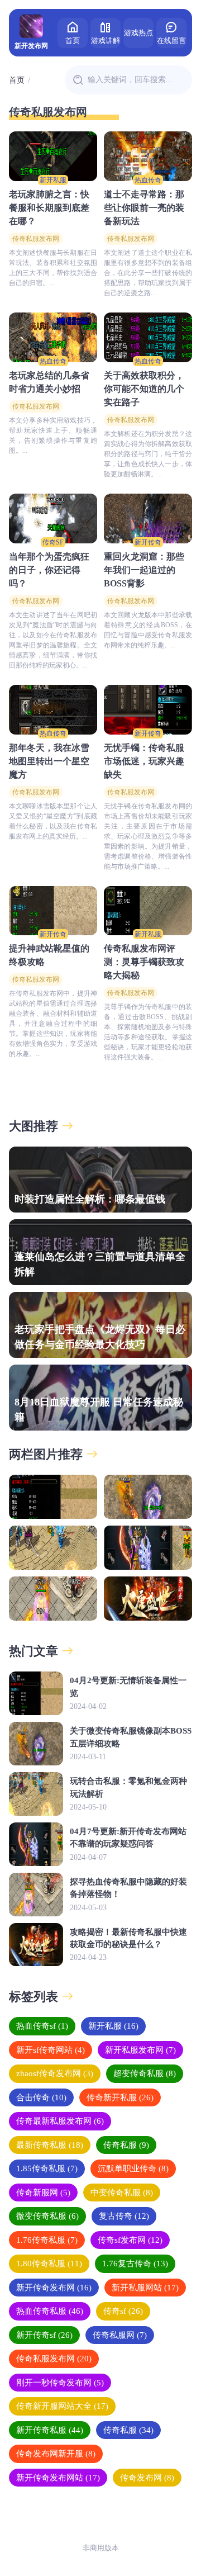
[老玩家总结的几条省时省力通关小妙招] (53, 337)
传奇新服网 (43, 2193)
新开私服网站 (145, 2288)
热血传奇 (148, 180)
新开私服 (53, 180)
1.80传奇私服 (49, 2264)
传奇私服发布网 (36, 239)
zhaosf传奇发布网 (55, 2073)
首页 (73, 41)
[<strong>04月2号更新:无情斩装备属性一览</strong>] (53, 1497)
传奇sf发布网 (130, 2240)
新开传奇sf (44, 2335)
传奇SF (53, 542)
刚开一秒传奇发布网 (60, 2383)
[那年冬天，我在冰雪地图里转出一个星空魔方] (53, 710)
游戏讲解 (106, 41)
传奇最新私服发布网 (60, 2121)
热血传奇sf (42, 2026)
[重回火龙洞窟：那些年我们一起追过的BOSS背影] (148, 518)
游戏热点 (138, 33)
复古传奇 (124, 2216)
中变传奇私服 (122, 2193)
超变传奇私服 (145, 2073)
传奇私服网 (120, 2335)
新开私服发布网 (140, 2050)
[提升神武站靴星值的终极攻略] (53, 911)
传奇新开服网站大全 (62, 2406)
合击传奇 (41, 2097)
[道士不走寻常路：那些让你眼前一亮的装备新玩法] (148, 156)
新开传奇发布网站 (58, 2478)
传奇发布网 (147, 2478)
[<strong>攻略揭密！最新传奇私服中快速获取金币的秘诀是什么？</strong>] (148, 1599)
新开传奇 (148, 542)
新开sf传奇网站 (51, 2050)
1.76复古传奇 (135, 2264)
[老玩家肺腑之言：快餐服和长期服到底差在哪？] (53, 156)
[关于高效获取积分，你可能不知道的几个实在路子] (148, 337)
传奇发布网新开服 (56, 2454)
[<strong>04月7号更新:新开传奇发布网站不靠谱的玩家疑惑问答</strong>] (148, 1548)
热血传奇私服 (50, 2311)
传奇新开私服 (120, 2097)
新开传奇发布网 (54, 2288)
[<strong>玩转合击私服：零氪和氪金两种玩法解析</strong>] (53, 1548)
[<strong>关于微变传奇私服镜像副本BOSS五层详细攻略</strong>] (148, 1497)
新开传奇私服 (50, 2430)
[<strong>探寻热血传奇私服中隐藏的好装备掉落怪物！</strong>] (53, 1599)
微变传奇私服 (47, 2216)
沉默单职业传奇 (133, 2168)
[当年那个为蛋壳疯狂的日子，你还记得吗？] (53, 518)
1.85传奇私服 (47, 2168)
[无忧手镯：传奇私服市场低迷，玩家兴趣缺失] (148, 710)
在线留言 (171, 41)
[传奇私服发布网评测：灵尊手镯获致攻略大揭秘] (148, 911)
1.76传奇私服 (47, 2240)
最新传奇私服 (50, 2145)
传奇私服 (126, 2145)
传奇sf (123, 2311)
